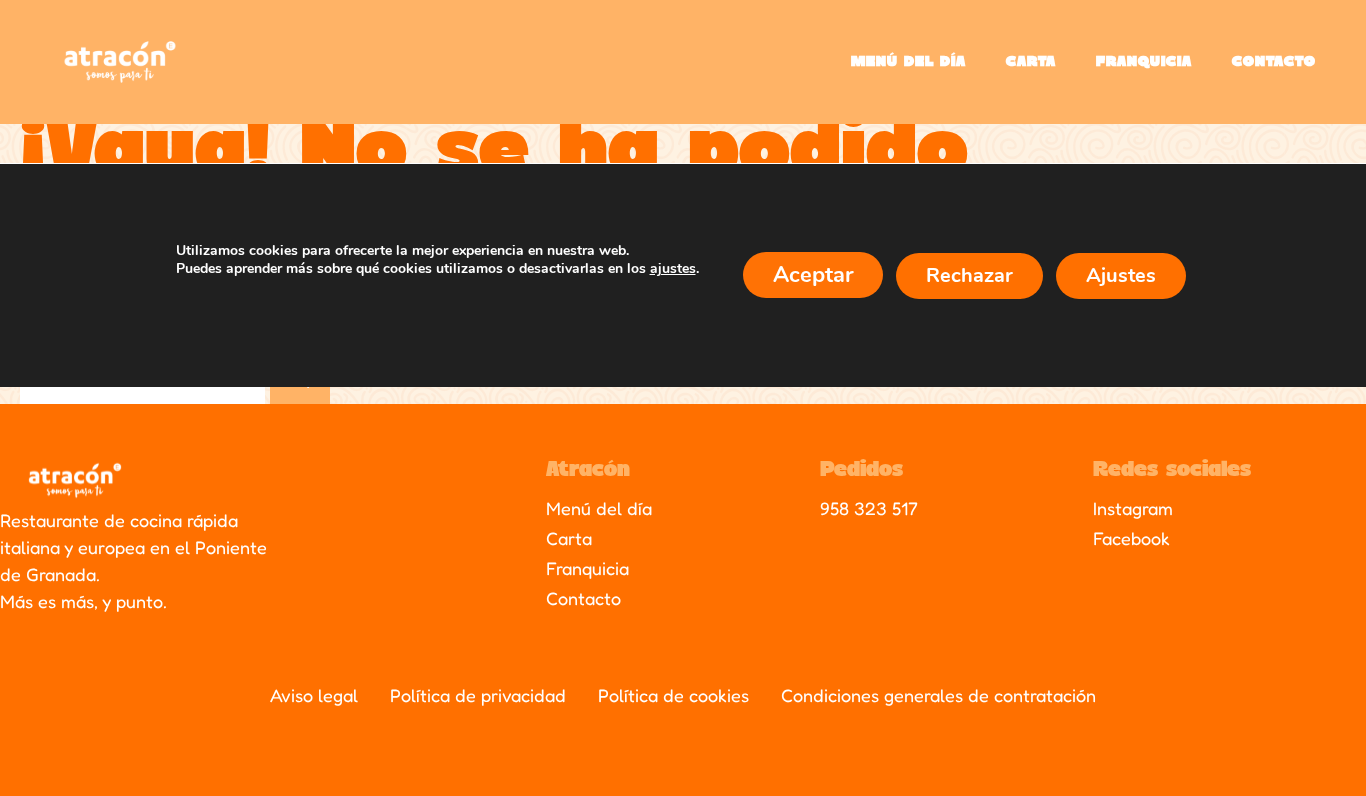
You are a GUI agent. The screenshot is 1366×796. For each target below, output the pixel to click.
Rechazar (969, 274)
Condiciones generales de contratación (938, 695)
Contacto (1274, 62)
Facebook (1131, 538)
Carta (1031, 62)
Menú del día (908, 62)
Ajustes (1121, 274)
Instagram (1133, 508)
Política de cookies (673, 695)
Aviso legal (314, 695)
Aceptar (813, 274)
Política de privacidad (478, 695)
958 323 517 (869, 508)
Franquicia (1144, 62)
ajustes (673, 269)
